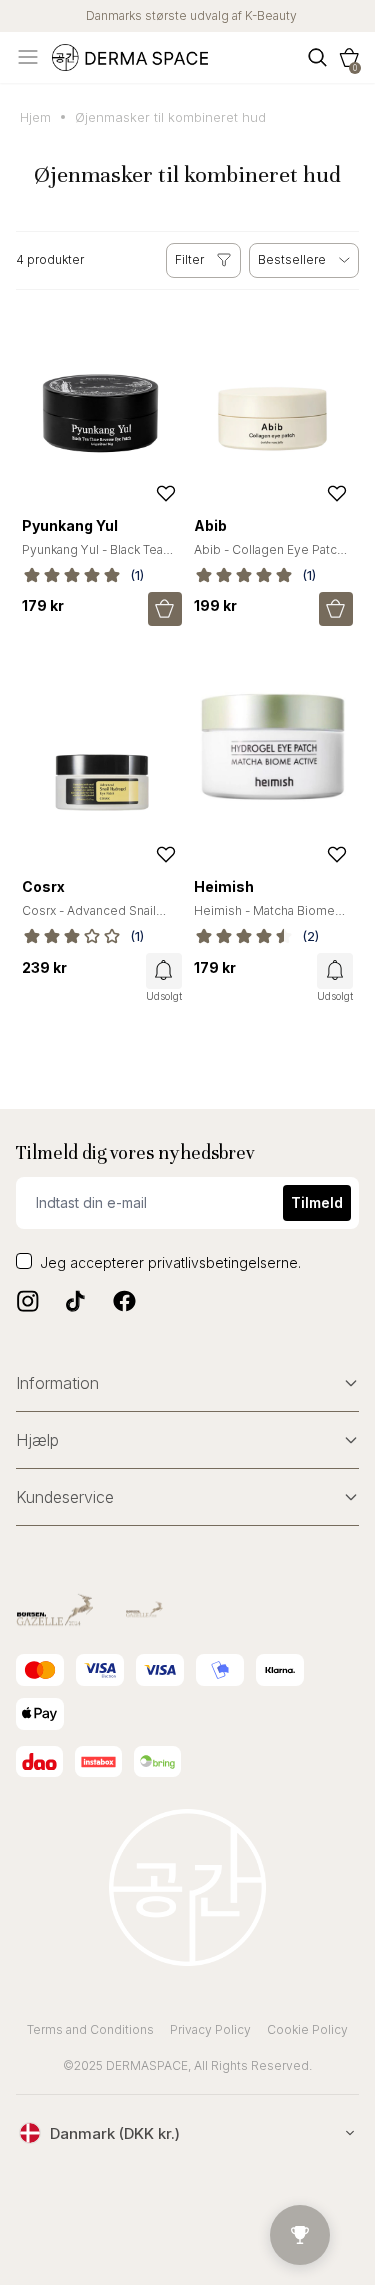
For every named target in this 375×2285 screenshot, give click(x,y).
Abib (210, 525)
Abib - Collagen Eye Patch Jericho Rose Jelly (269, 557)
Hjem (35, 117)
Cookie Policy (307, 2029)
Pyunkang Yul (70, 525)
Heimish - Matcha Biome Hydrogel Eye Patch (264, 918)
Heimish (224, 886)
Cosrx (43, 886)
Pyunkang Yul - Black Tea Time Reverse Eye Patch (93, 557)
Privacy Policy (210, 2029)
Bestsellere (292, 259)
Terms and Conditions (90, 2029)
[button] (349, 57)
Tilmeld (317, 1202)
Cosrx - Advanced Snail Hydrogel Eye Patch (89, 918)
